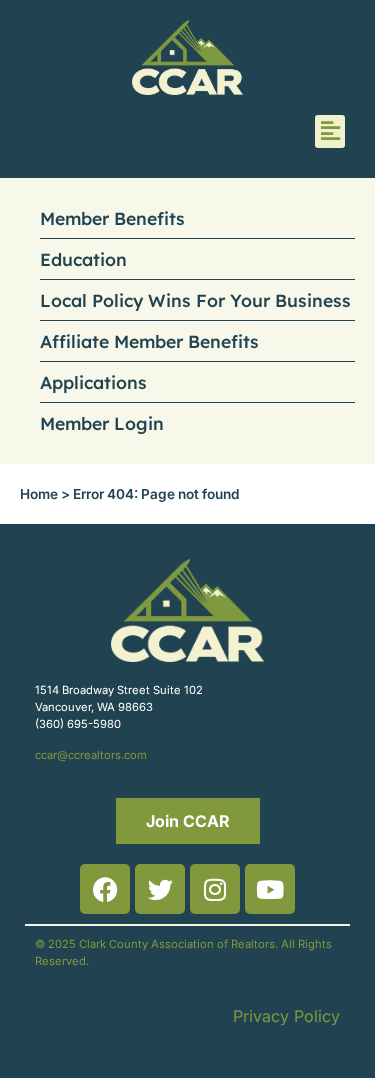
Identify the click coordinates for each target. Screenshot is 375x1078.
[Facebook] (105, 889)
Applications (93, 382)
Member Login (102, 423)
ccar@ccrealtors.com (91, 755)
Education (83, 259)
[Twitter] (160, 889)
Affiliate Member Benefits (149, 341)
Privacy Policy (286, 1016)
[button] (330, 131)
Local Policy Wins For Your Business (195, 300)
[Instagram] (215, 889)
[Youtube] (270, 889)
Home (39, 494)
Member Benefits (112, 218)
